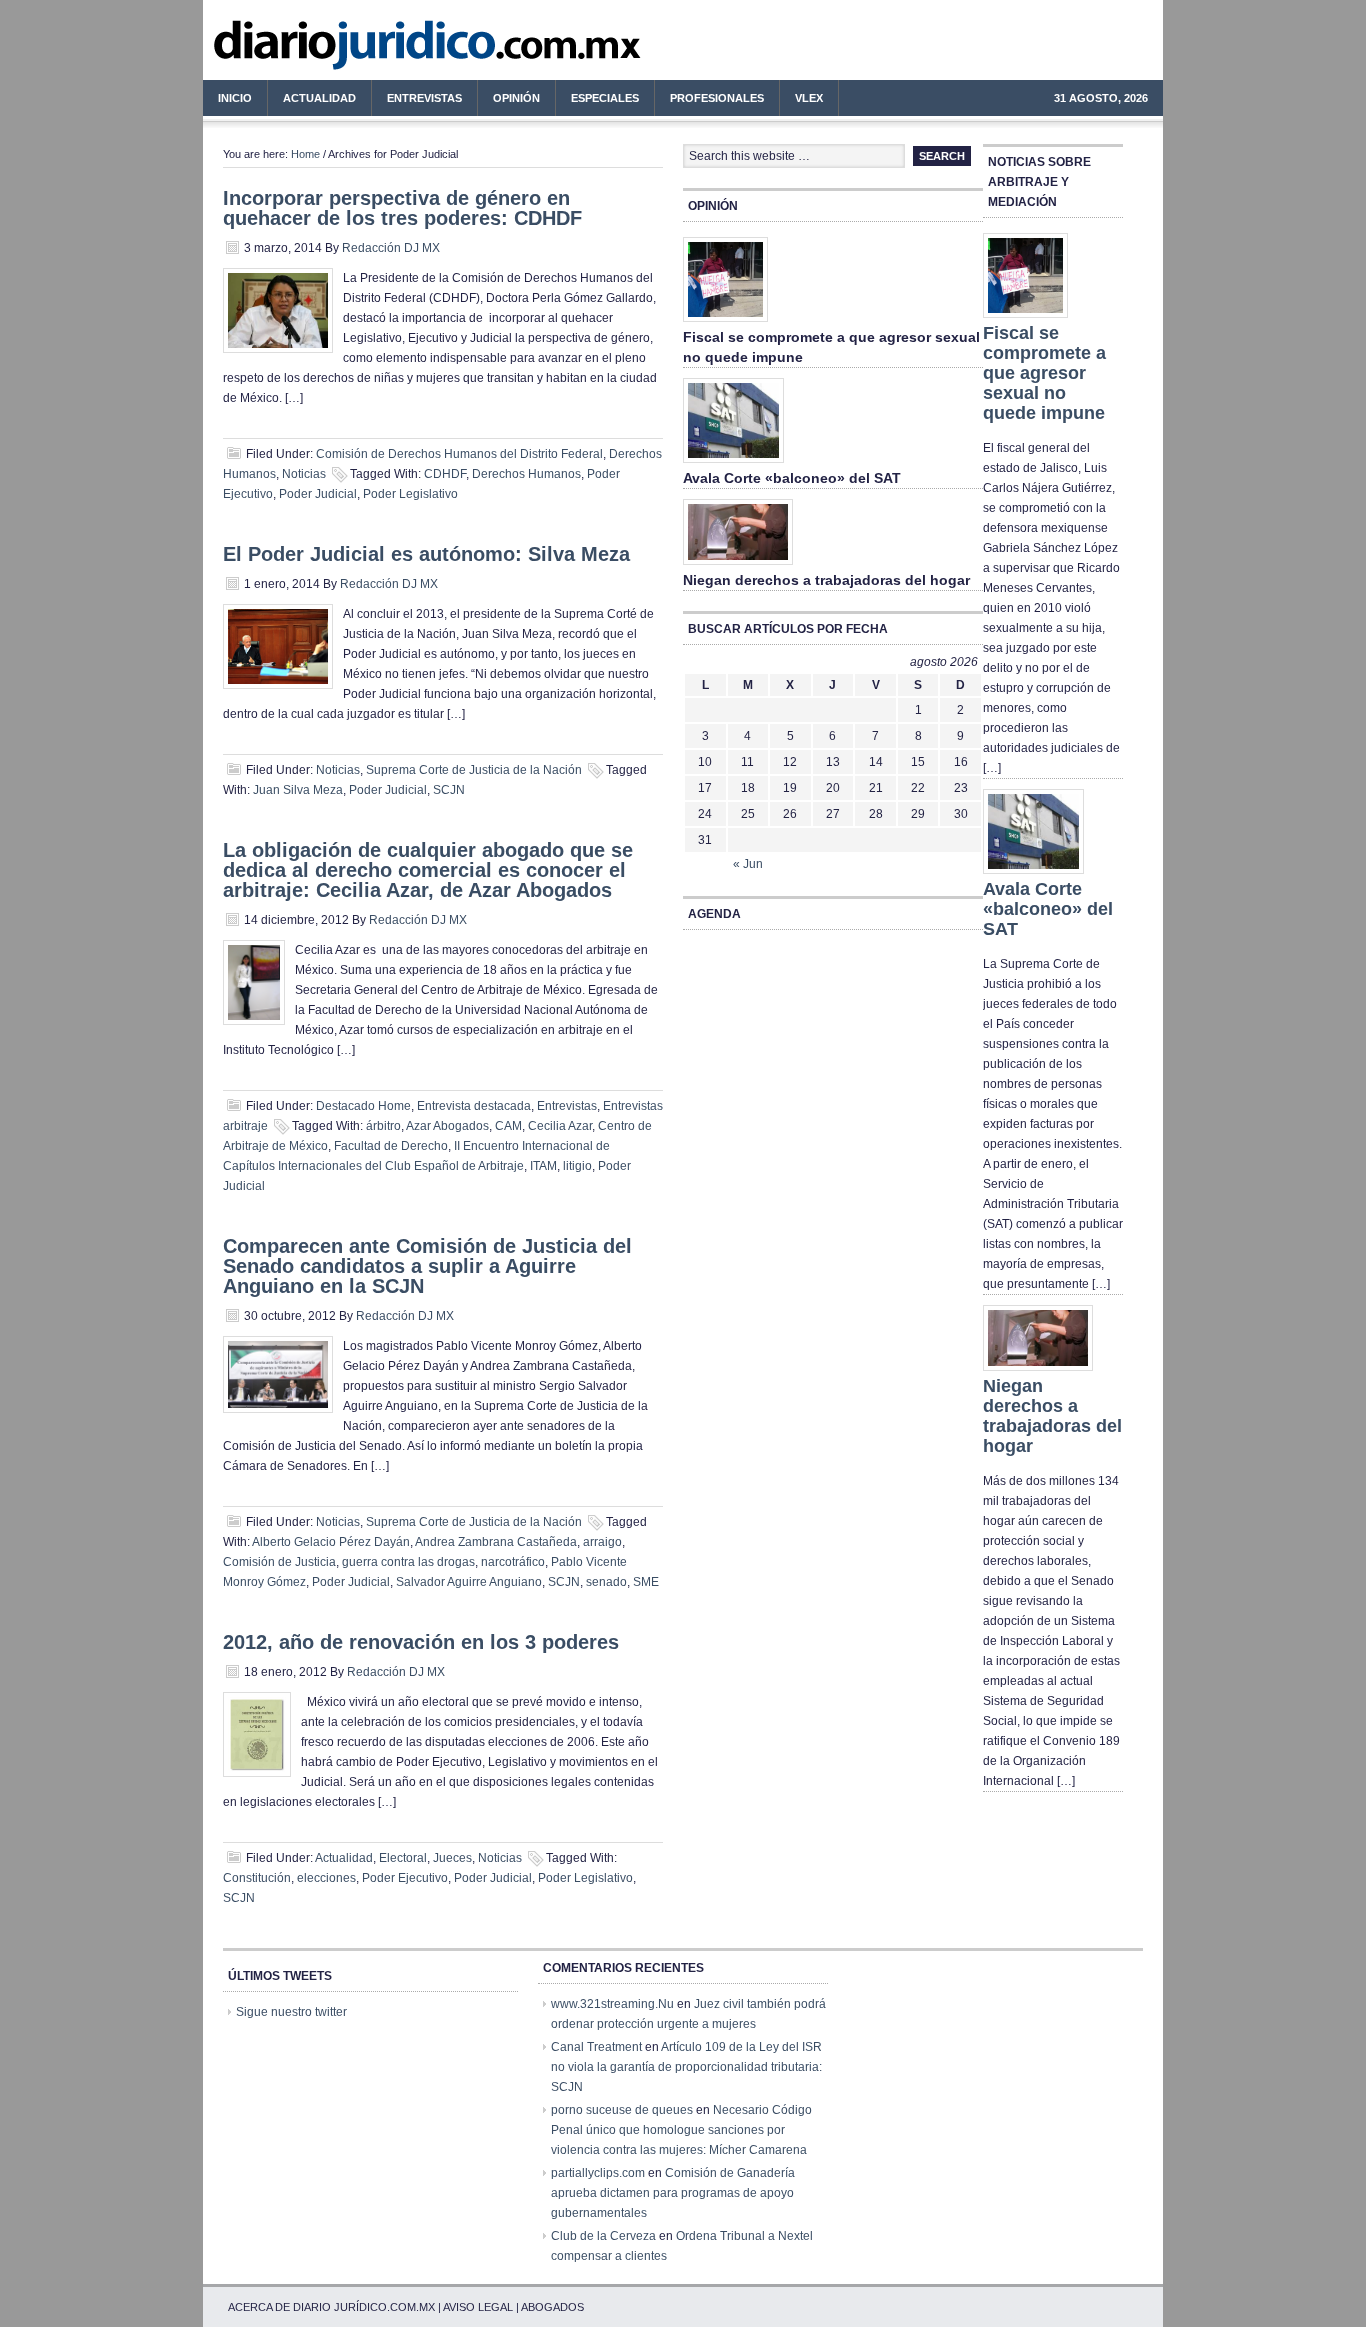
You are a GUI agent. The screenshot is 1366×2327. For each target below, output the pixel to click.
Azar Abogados (447, 1126)
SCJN (449, 790)
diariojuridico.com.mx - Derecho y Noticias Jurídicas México (368, 50)
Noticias (304, 474)
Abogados (552, 2307)
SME (646, 1582)
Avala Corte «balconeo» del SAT (792, 478)
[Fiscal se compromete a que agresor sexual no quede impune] (725, 323)
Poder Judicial (318, 494)
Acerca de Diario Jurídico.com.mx (331, 2307)
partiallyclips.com (598, 2173)
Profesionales (709, 101)
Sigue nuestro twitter (291, 2012)
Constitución (257, 1878)
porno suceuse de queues (622, 2110)
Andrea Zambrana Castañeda (496, 1542)
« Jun (748, 864)
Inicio (235, 98)
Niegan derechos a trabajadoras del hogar (826, 580)
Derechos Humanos (526, 474)
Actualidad (312, 101)
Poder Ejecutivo (405, 1878)
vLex (809, 98)
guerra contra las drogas (408, 1562)
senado (606, 1582)
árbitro (383, 1126)
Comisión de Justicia (279, 1562)
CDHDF (445, 474)
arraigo (602, 1542)
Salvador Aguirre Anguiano (469, 1582)
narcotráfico (513, 1562)
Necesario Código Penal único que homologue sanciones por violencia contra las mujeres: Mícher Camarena (681, 2130)
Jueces (452, 1858)
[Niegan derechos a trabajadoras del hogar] (738, 566)
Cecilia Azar (560, 1126)
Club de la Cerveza (603, 2236)
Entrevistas (424, 98)
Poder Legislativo (410, 494)
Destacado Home (363, 1106)
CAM (508, 1126)
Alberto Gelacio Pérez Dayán (331, 1542)
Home (305, 154)
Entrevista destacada (474, 1106)
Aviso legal (478, 2307)
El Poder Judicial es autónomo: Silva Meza (426, 554)
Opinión (516, 98)
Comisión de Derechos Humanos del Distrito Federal (459, 454)
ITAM (543, 1166)
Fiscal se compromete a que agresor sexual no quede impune (1044, 373)
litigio (577, 1166)
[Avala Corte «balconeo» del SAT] (733, 464)
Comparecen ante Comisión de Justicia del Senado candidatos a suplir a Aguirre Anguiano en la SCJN (427, 1266)
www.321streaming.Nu (612, 2004)
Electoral (403, 1858)
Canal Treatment (596, 2047)
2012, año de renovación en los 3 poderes (421, 1642)
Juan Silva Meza (298, 790)
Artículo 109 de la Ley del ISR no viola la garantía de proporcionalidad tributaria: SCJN (686, 2067)
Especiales (605, 98)
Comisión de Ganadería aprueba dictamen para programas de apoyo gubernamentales (673, 2193)
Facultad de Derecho (391, 1146)
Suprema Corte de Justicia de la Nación (474, 770)
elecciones (326, 1878)
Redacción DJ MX (391, 248)
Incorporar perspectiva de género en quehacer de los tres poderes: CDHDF (402, 208)
